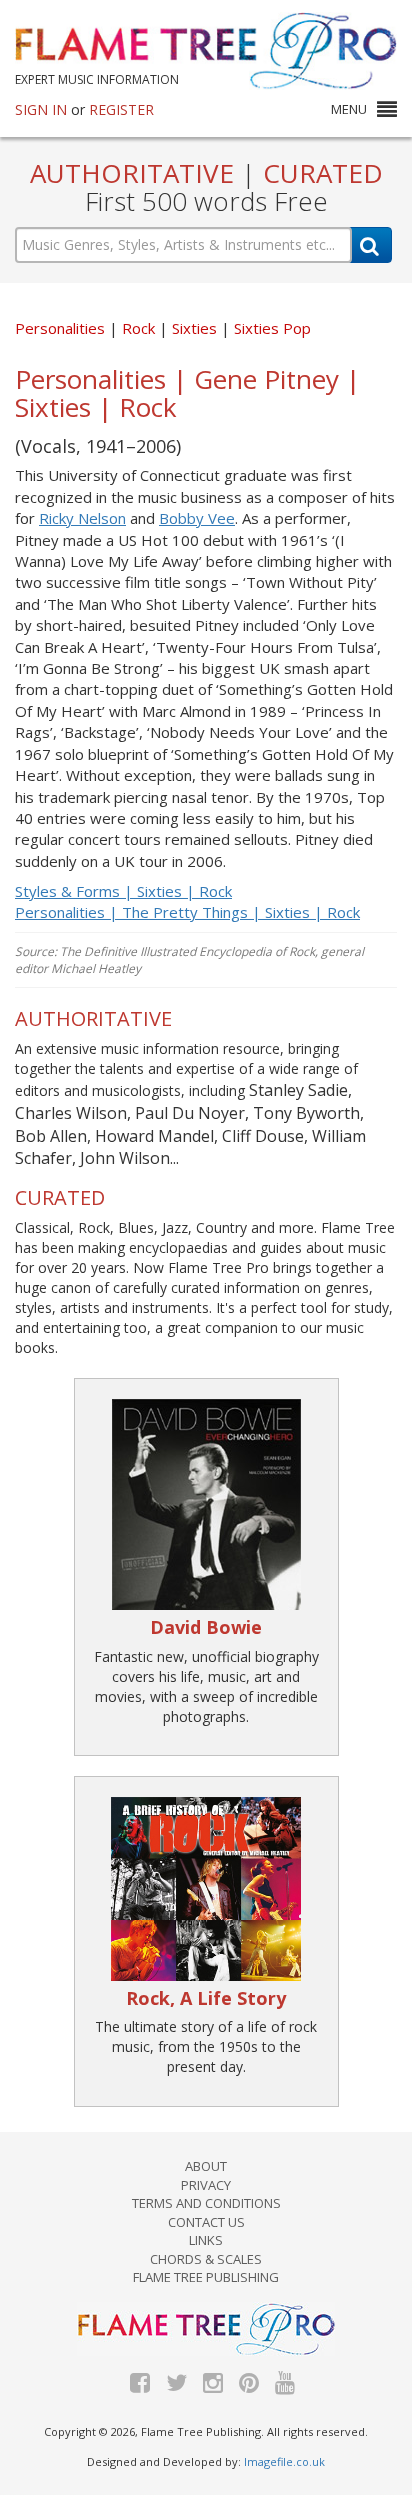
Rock (140, 328)
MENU (349, 109)
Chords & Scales (206, 2259)
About (206, 2166)
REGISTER (121, 109)
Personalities (60, 328)
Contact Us (206, 2222)
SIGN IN (41, 109)
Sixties (196, 328)
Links (206, 2240)
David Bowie (206, 1627)
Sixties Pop (272, 328)
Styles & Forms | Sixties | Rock (123, 891)
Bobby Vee (197, 518)
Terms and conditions (206, 2203)
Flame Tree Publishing (206, 2277)
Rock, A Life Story (206, 1998)
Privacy (206, 2185)
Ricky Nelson (82, 518)
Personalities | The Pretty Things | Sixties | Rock (187, 912)
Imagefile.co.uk (284, 2461)
